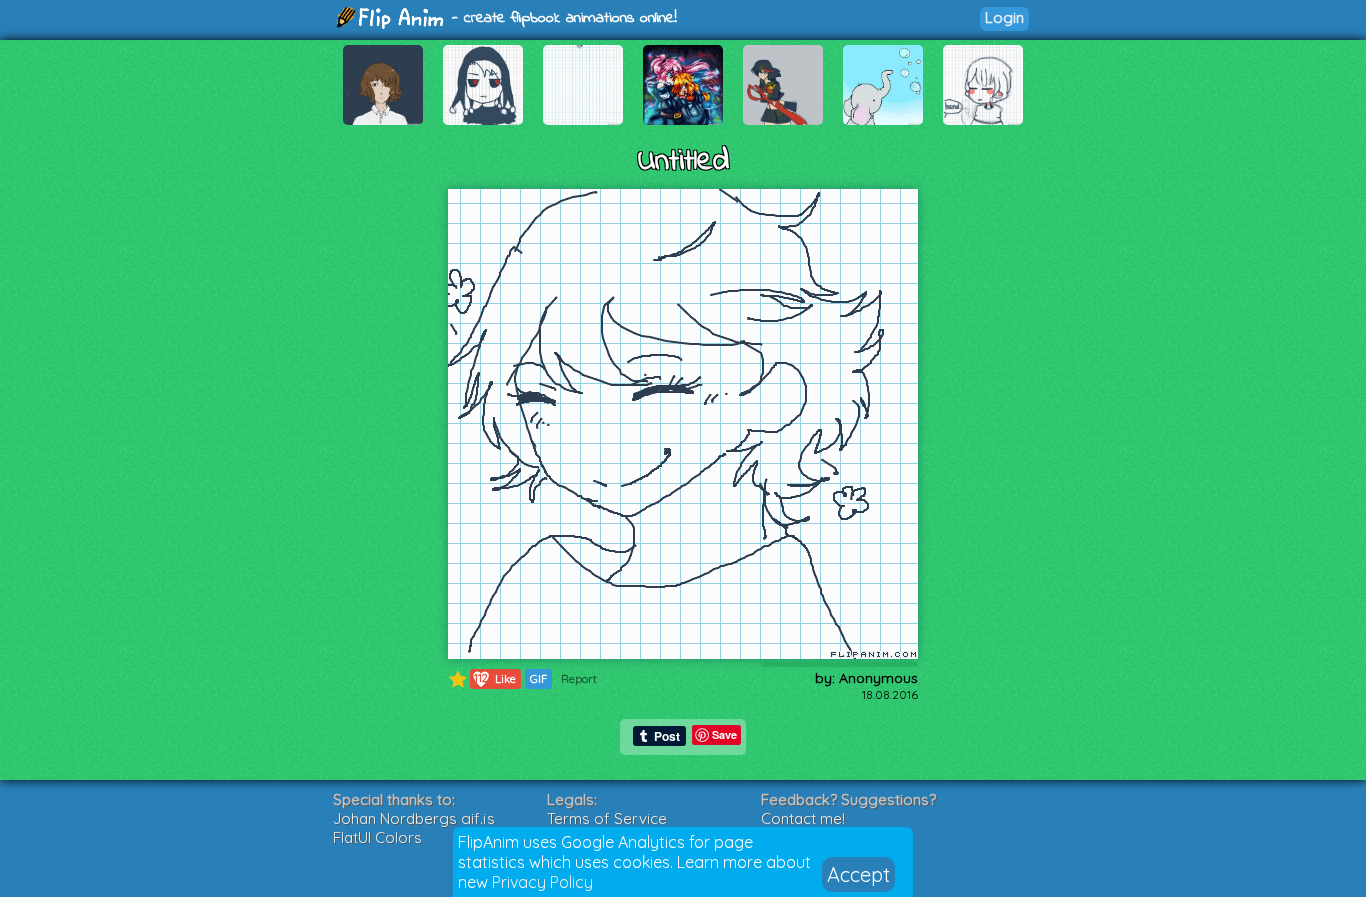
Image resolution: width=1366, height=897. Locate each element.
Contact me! (803, 818)
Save (724, 734)
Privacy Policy (542, 882)
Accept (858, 874)
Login (1004, 17)
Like (495, 678)
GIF (538, 679)
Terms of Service (607, 818)
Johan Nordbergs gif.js (414, 818)
